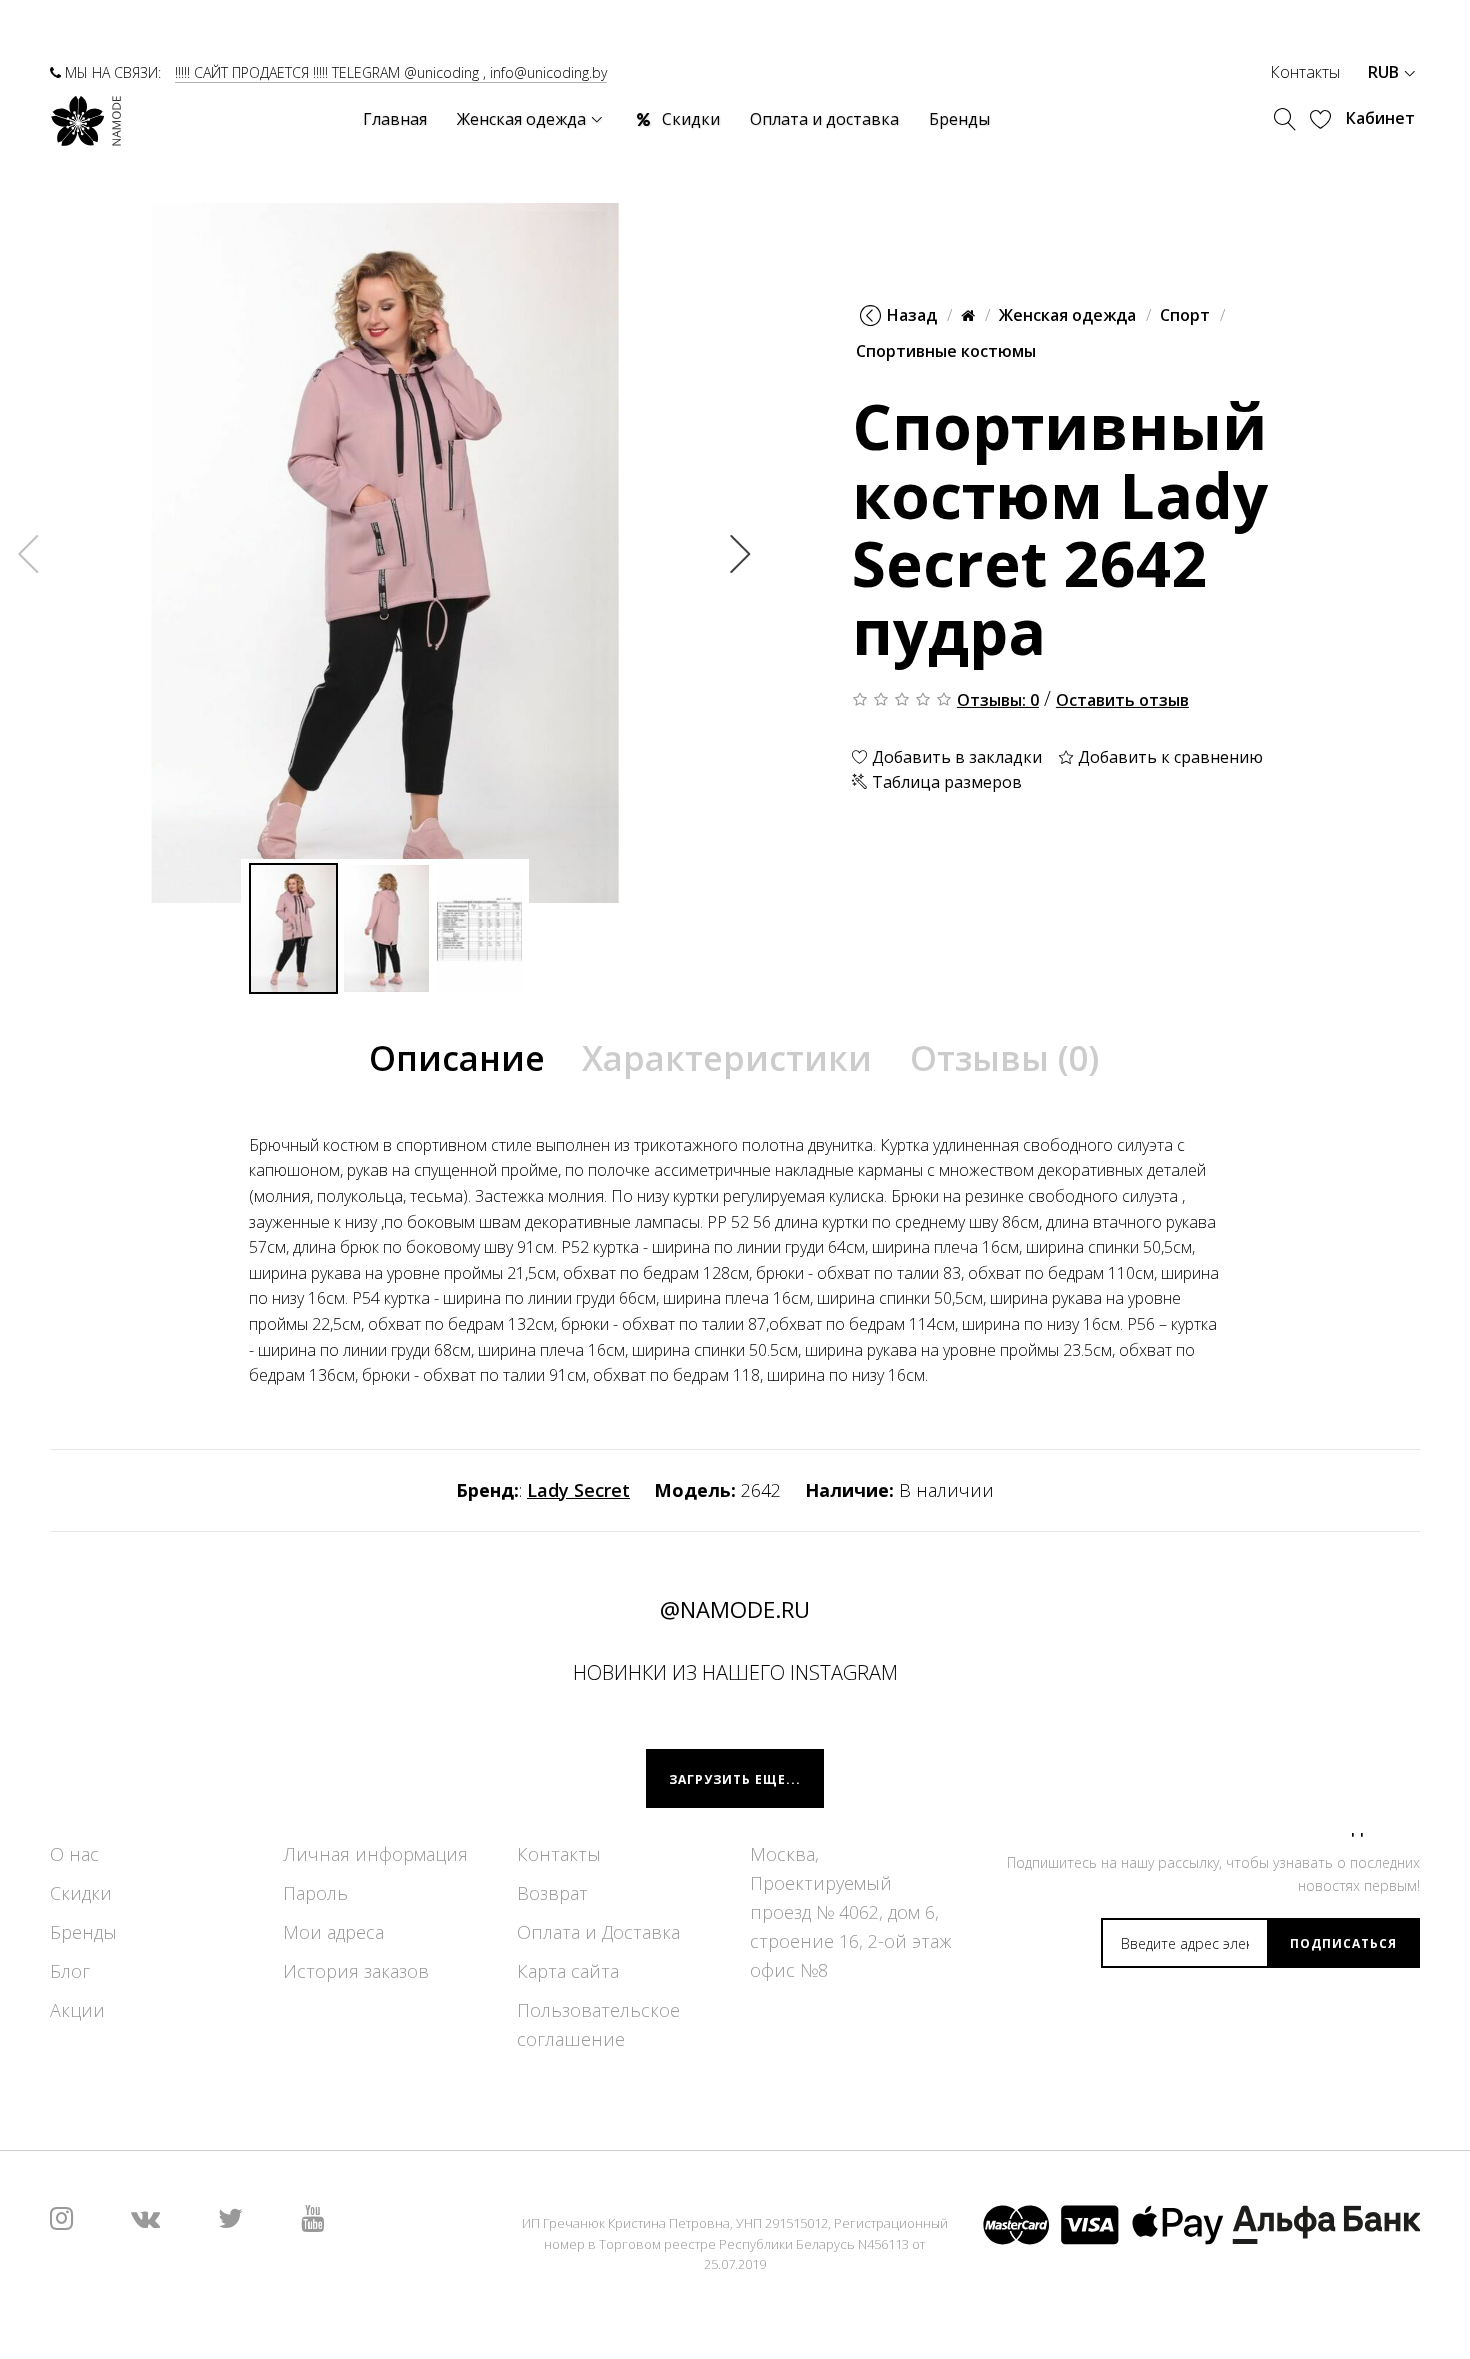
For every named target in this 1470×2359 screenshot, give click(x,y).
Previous (29, 553)
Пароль (315, 1893)
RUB (1385, 72)
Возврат (552, 1893)
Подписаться (1343, 1943)
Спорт (1185, 315)
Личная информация (375, 1854)
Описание (457, 1058)
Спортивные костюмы (946, 351)
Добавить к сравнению (1168, 756)
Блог (70, 1971)
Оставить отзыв (1122, 699)
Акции (77, 2010)
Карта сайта (568, 1971)
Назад (912, 315)
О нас (74, 1854)
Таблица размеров (945, 782)
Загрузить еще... (735, 1779)
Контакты (1305, 72)
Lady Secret (578, 1490)
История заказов (356, 1971)
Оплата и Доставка (598, 1932)
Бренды (83, 1932)
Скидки (81, 1893)
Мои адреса (333, 1932)
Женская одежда (1067, 315)
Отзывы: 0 (998, 699)
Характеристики (727, 1058)
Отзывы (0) (1004, 1058)
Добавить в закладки (955, 756)
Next (741, 553)
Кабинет (1380, 118)
